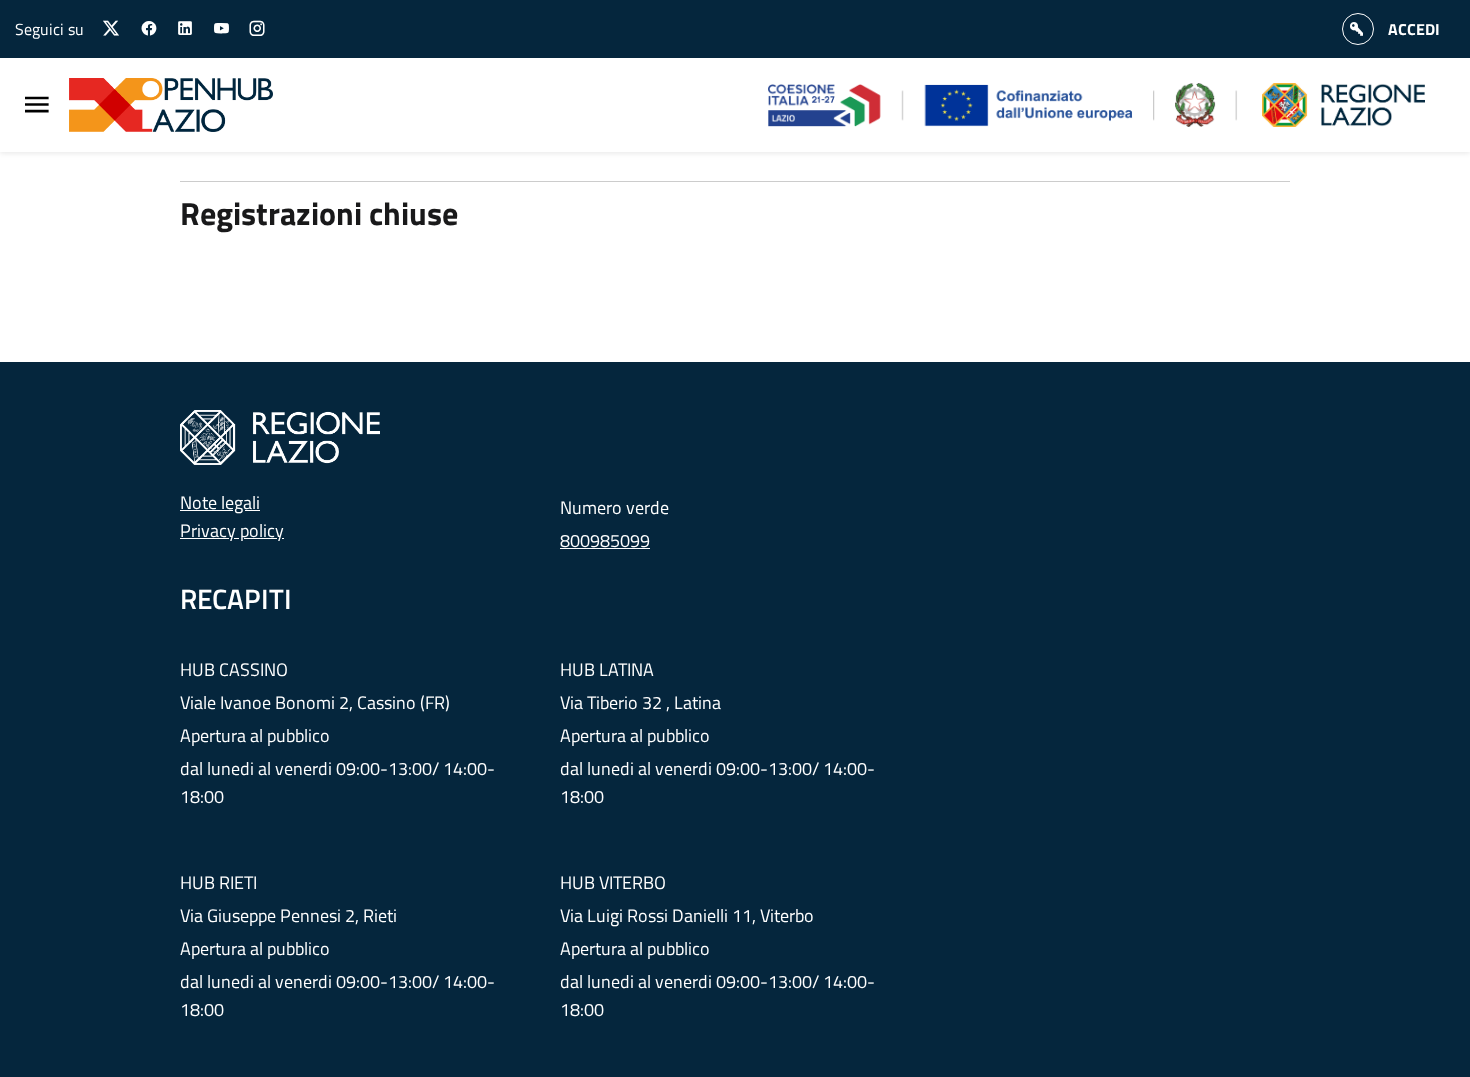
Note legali (220, 502)
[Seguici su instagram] (257, 29)
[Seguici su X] (112, 28)
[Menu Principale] (37, 105)
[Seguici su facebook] (149, 29)
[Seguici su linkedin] (185, 29)
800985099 (605, 540)
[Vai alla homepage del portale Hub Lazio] (183, 105)
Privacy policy (232, 530)
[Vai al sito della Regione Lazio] (280, 435)
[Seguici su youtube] (221, 29)
